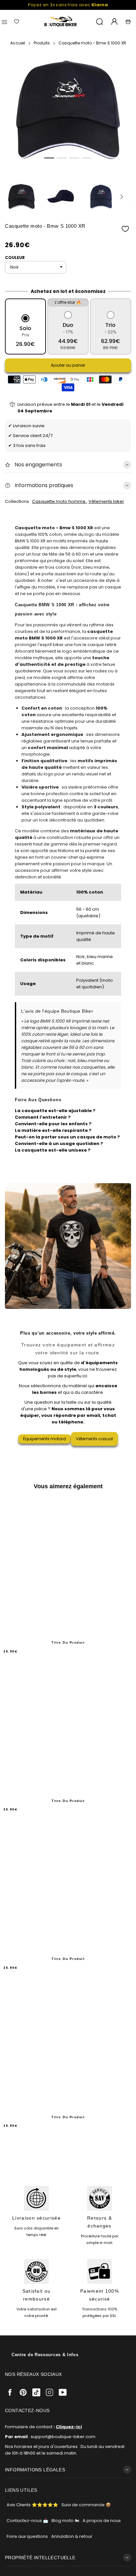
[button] (49, 158)
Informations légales (35, 2470)
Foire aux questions (27, 2536)
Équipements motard (45, 1439)
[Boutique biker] (61, 22)
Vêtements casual (94, 1439)
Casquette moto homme (59, 501)
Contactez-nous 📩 (27, 2521)
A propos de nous (102, 2521)
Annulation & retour (72, 2536)
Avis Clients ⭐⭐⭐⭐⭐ (32, 2505)
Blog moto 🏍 (65, 2521)
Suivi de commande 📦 (86, 2505)
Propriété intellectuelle (40, 2558)
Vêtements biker (106, 501)
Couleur (15, 258)
